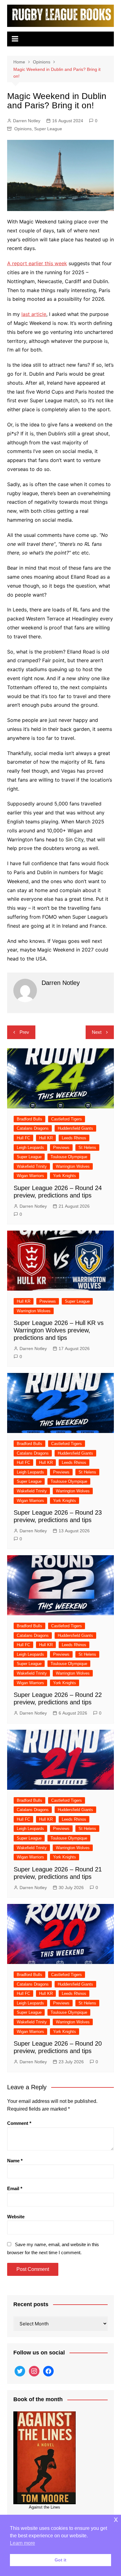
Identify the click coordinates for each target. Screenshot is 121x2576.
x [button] (116, 2519)
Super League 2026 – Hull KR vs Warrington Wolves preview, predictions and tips (59, 1330)
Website (16, 2217)
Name (15, 2161)
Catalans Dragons (33, 1128)
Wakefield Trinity (32, 1166)
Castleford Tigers (67, 1119)
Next (97, 1032)
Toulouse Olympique (69, 1157)
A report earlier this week (37, 263)
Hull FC (23, 1138)
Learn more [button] (22, 2543)
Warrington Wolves (73, 1166)
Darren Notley (27, 121)
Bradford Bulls (29, 1119)
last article (34, 314)
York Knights (65, 1176)
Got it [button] (60, 2560)
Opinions (23, 129)
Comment (19, 2123)
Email (15, 2188)
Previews (61, 1148)
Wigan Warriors (30, 1176)
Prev (24, 1032)
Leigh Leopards (30, 1148)
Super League (48, 129)
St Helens (87, 1148)
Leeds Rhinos (74, 1138)
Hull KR (46, 1138)
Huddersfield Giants (75, 1128)
